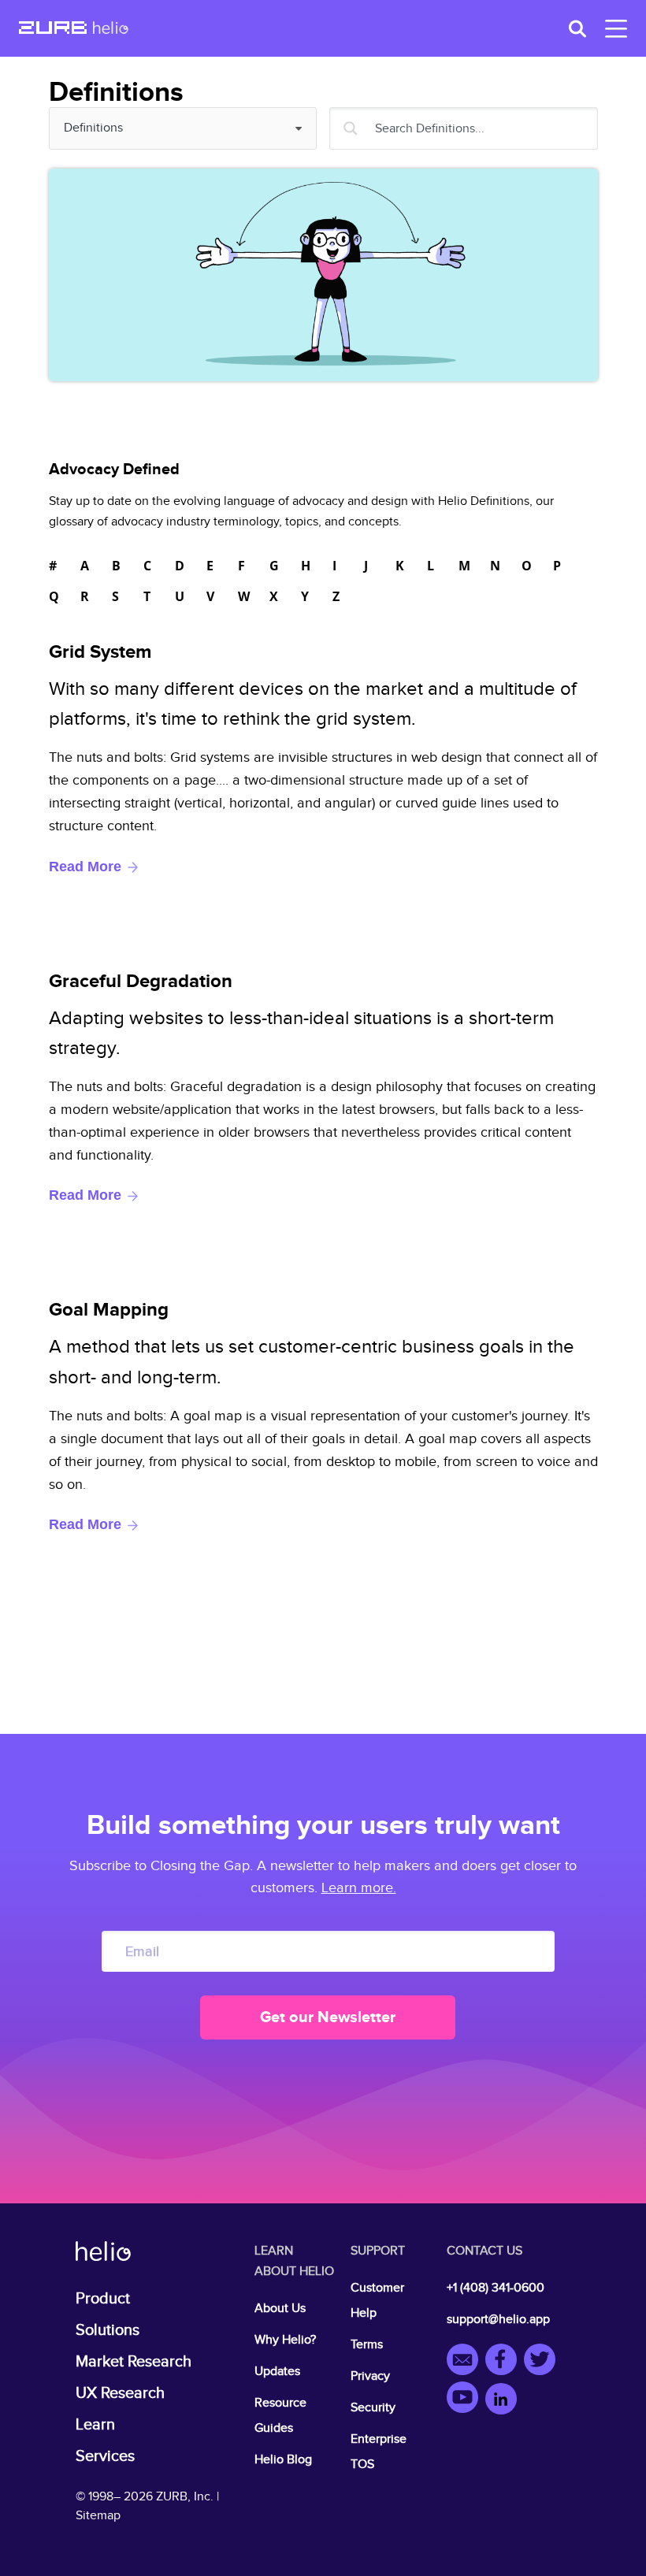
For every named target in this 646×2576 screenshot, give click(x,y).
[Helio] (111, 29)
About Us (280, 2309)
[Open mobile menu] (613, 29)
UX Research (120, 2393)
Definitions (103, 128)
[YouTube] (466, 2400)
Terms (367, 2345)
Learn (95, 2425)
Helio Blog (283, 2460)
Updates (277, 2372)
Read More (87, 867)
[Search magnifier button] (351, 128)
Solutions (108, 2330)
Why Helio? (285, 2340)
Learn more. (359, 1888)
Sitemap (98, 2516)
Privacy (370, 2376)
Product (103, 2299)
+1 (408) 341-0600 (496, 2288)
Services (105, 2456)
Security (373, 2408)
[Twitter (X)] (542, 2362)
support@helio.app (498, 2320)
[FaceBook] (505, 2362)
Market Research (134, 2362)
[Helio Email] (466, 2362)
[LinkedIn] (501, 2400)
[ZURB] (53, 29)
